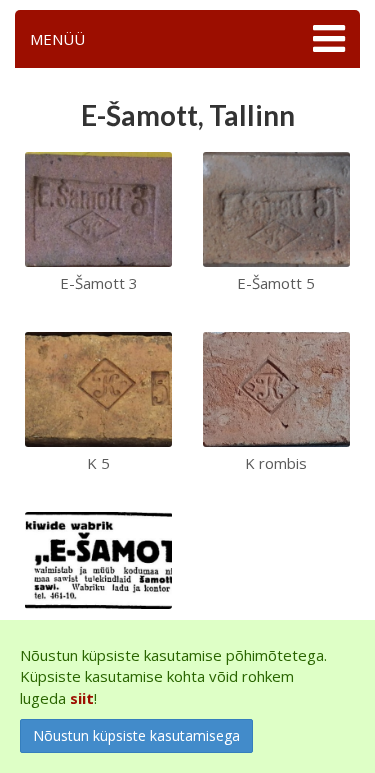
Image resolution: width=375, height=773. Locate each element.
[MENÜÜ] (326, 39)
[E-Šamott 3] (98, 207)
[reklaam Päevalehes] (98, 558)
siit (82, 698)
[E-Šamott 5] (276, 207)
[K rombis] (276, 387)
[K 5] (98, 387)
